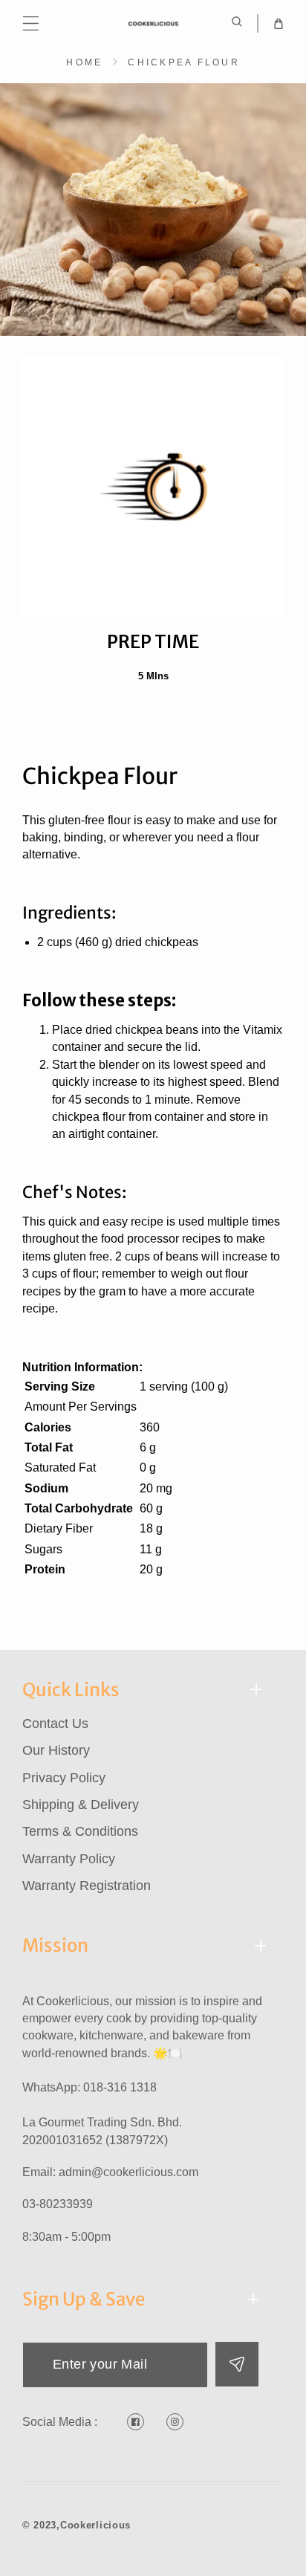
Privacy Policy (64, 1778)
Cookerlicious (95, 2525)
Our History (56, 1750)
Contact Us (55, 1724)
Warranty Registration (87, 1886)
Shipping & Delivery (81, 1805)
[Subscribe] (237, 2364)
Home (84, 62)
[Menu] (31, 23)
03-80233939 (58, 2204)
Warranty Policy (69, 1859)
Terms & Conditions (80, 1831)
